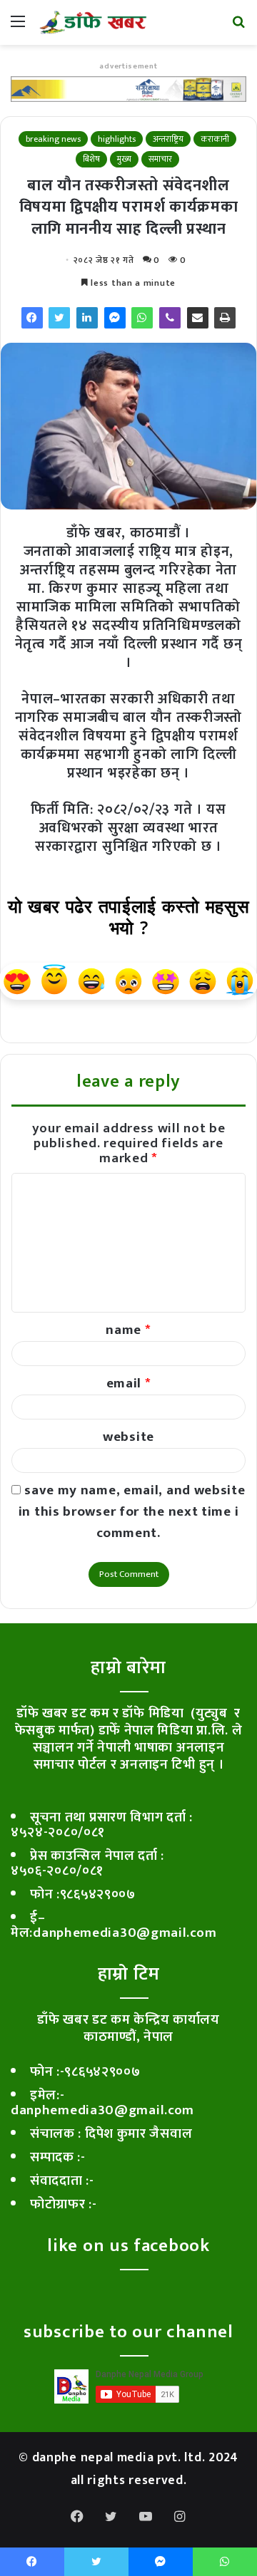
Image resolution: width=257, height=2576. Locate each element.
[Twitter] (59, 318)
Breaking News (53, 139)
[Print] (225, 318)
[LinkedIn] (87, 318)
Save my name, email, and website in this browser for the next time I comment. (132, 1512)
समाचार (160, 159)
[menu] (18, 27)
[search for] (239, 27)
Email (129, 1383)
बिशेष (91, 159)
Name (128, 1330)
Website (128, 1437)
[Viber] (170, 318)
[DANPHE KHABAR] (93, 22)
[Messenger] (115, 318)
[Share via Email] (198, 318)
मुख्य (124, 159)
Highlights (117, 139)
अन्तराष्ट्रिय (168, 139)
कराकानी (215, 139)
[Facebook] (32, 318)
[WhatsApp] (142, 318)
